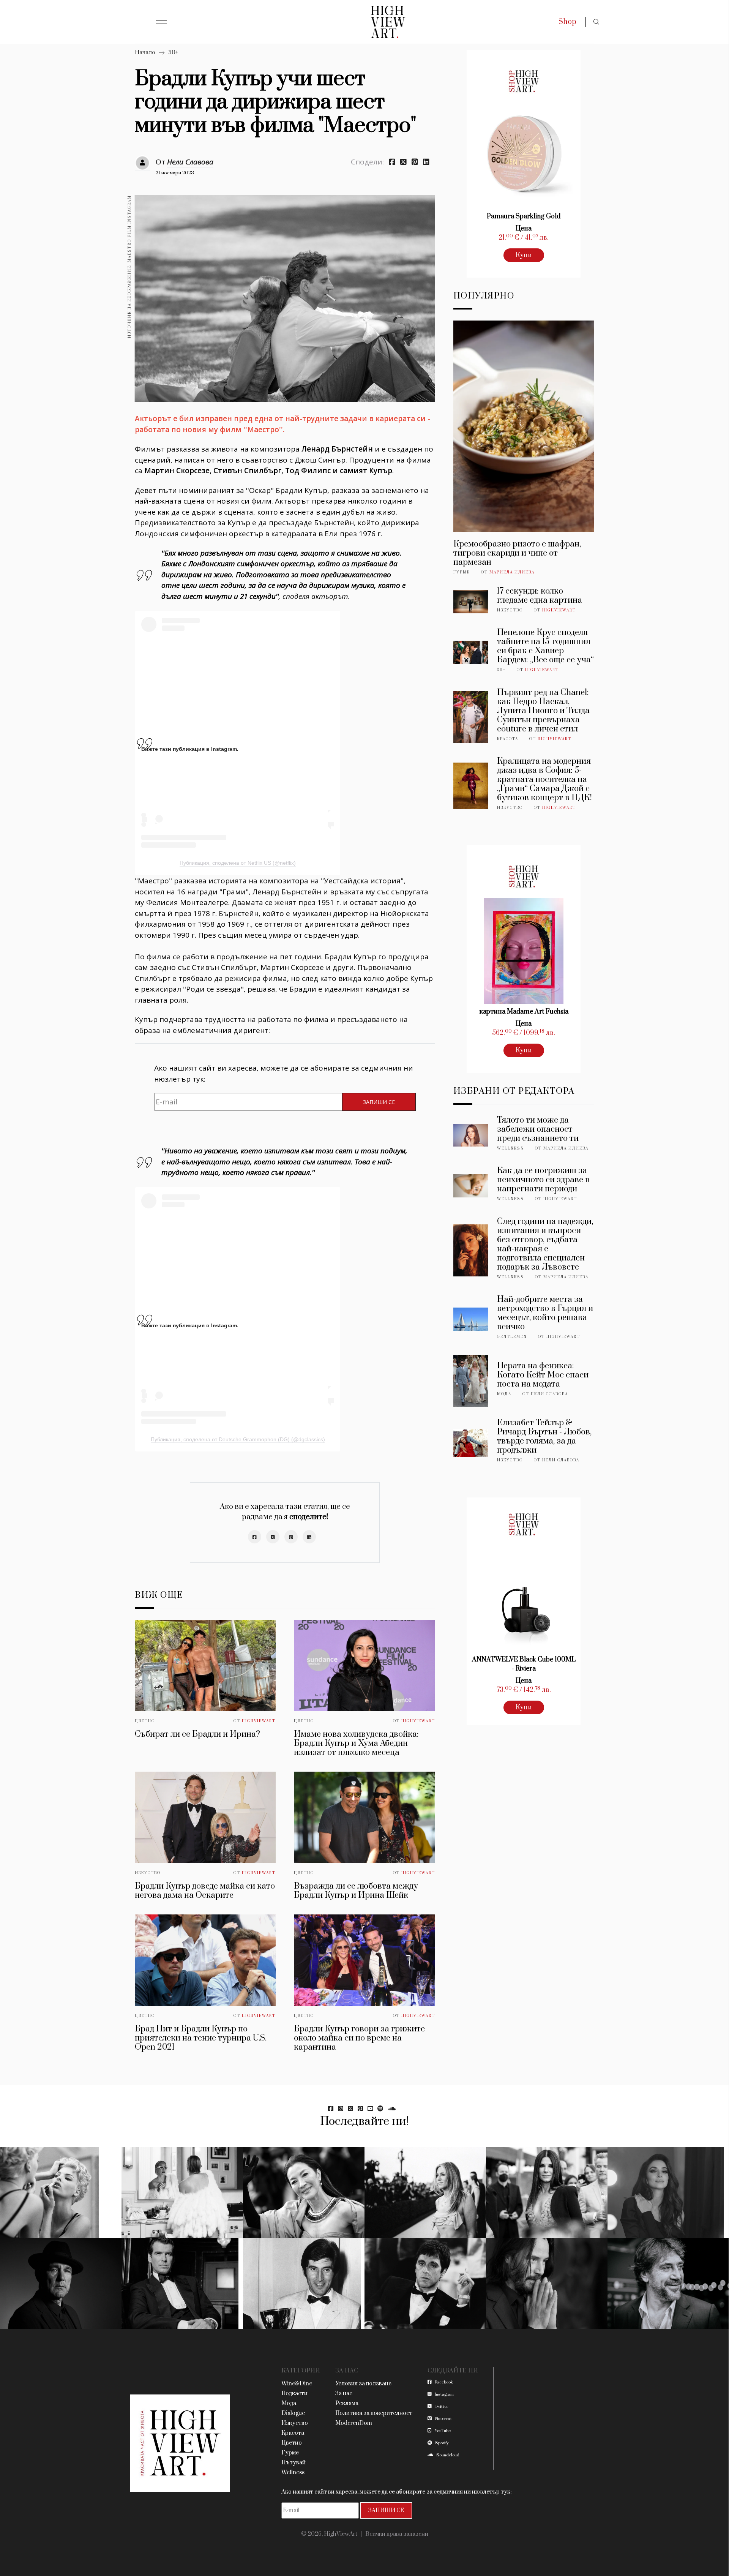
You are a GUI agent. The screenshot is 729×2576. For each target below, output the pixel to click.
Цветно (145, 1721)
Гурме (462, 572)
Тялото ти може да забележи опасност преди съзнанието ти (538, 1129)
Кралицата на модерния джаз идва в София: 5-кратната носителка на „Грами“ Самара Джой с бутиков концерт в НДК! (544, 779)
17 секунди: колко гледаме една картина (540, 596)
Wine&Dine (297, 2384)
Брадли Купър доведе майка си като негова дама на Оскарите (205, 1891)
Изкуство (148, 1873)
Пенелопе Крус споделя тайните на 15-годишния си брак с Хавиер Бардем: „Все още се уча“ (545, 646)
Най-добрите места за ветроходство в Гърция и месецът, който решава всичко (545, 1313)
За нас (344, 2394)
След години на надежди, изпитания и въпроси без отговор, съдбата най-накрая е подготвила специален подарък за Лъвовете (545, 1244)
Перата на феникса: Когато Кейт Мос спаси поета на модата (543, 1375)
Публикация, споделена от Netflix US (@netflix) (238, 863)
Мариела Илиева (512, 572)
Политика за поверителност (374, 2413)
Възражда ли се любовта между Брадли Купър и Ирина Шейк (356, 1891)
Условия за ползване (363, 2384)
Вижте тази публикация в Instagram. (190, 749)
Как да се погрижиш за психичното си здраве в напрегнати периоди (543, 1180)
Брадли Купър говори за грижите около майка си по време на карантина (359, 2038)
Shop (567, 22)
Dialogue (293, 2413)
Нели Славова (190, 162)
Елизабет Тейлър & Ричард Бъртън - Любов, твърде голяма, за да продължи (544, 1436)
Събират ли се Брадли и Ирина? (197, 1734)
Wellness (510, 1148)
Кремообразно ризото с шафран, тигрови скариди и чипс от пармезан (517, 553)
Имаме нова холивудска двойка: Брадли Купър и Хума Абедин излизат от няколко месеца (356, 1743)
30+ (173, 53)
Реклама (347, 2403)
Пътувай (293, 2463)
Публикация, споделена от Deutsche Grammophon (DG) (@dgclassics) (238, 1439)
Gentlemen (512, 1337)
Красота (508, 739)
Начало (145, 53)
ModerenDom (354, 2423)
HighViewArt (259, 1721)
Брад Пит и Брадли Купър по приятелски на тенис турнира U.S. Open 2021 (201, 2038)
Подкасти (294, 2394)
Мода (504, 1394)
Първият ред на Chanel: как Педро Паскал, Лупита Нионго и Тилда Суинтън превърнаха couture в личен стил (543, 711)
